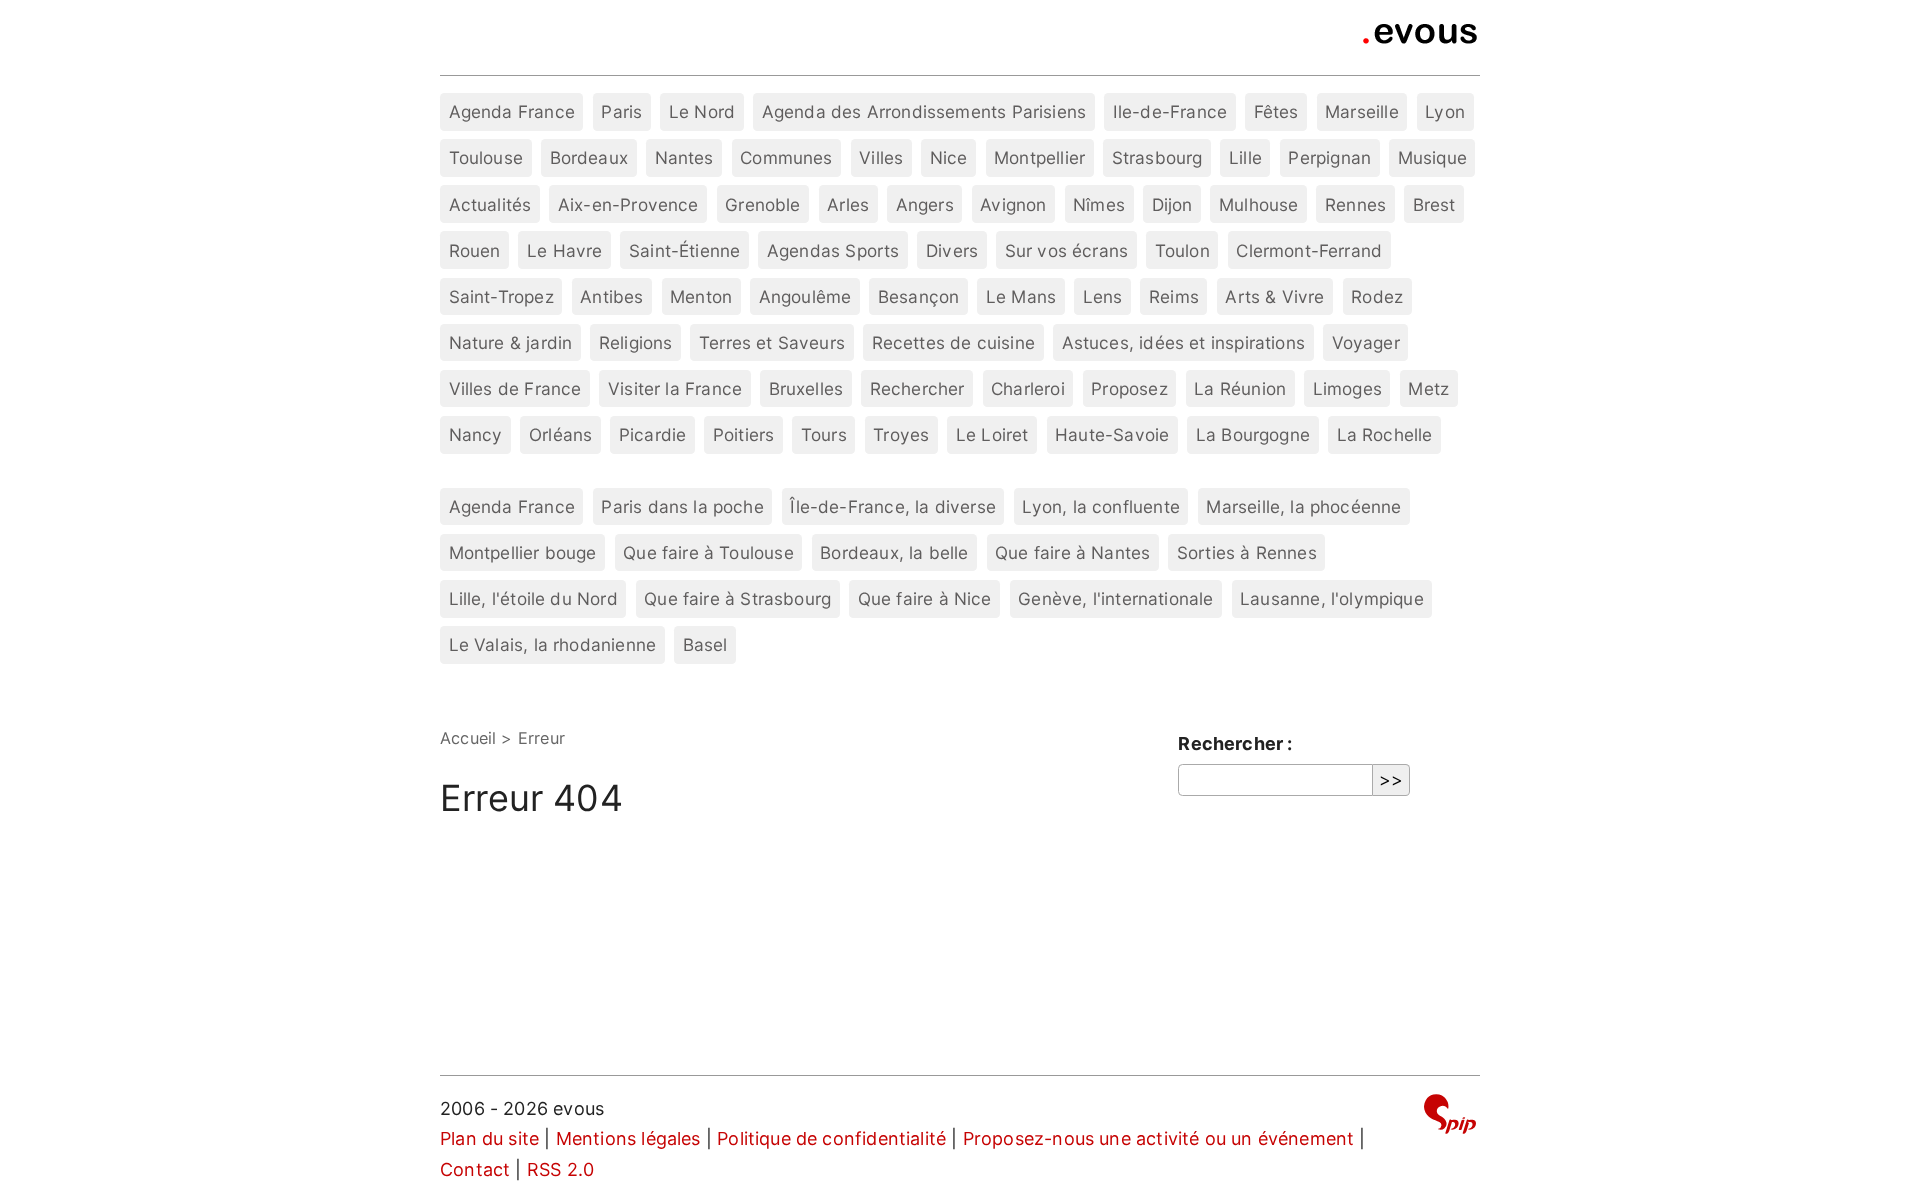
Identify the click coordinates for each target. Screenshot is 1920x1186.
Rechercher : (1235, 743)
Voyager (1366, 342)
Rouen (475, 250)
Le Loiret (992, 434)
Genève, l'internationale (1115, 598)
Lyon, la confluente (1100, 506)
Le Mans (1021, 296)
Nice (949, 157)
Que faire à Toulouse (708, 552)
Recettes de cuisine (953, 342)
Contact (475, 1169)
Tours (824, 434)
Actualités (490, 204)
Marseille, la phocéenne (1303, 506)
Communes (786, 157)
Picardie (652, 434)
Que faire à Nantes (1072, 552)
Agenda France (512, 111)
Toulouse (486, 157)
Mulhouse (1258, 204)
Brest (1434, 204)
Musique (1432, 157)
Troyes (901, 434)
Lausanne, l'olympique (1332, 598)
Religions (636, 342)
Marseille (1362, 111)
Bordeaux (589, 157)
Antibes (611, 296)
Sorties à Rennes (1247, 552)
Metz (1428, 388)
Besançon (918, 296)
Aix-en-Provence (628, 204)
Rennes (1355, 204)
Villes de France (515, 388)
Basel (705, 644)
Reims (1174, 296)
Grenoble (762, 204)
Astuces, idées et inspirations (1183, 342)
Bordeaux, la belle (894, 552)
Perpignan (1329, 157)
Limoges (1347, 388)
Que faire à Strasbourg (737, 598)
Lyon (1445, 111)
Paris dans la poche (682, 506)
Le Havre (564, 250)
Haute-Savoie (1112, 434)
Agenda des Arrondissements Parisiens (924, 111)
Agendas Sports (833, 250)
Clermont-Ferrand (1309, 250)
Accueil (468, 738)
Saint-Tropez (501, 296)
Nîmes (1099, 204)
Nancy (476, 434)
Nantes (684, 157)
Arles (848, 204)
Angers (925, 204)
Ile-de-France (1170, 111)
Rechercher (917, 388)
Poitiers (743, 434)
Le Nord (702, 111)
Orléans (560, 434)
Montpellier (1039, 157)
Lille (1245, 157)
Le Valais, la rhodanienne (553, 644)
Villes (881, 157)
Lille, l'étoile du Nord (533, 598)
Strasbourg (1157, 157)
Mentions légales (628, 1138)
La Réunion (1240, 388)
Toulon (1182, 250)
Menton (701, 296)
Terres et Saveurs (772, 342)
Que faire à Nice (925, 598)
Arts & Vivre (1274, 296)
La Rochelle (1385, 434)
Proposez (1129, 388)
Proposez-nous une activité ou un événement (1159, 1138)
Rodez (1377, 296)
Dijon (1172, 204)
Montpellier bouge (523, 552)
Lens (1103, 296)
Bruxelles (806, 388)
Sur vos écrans (1067, 250)
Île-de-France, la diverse (893, 506)
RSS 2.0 (560, 1169)
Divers (952, 250)
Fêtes (1276, 111)
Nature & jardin (511, 342)
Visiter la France (675, 388)
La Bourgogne (1253, 434)
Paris (621, 111)
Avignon (1013, 204)
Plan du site (489, 1138)
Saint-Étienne (684, 250)
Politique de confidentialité (831, 1138)
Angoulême (805, 296)
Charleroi (1028, 388)
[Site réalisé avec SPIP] (1450, 1117)
